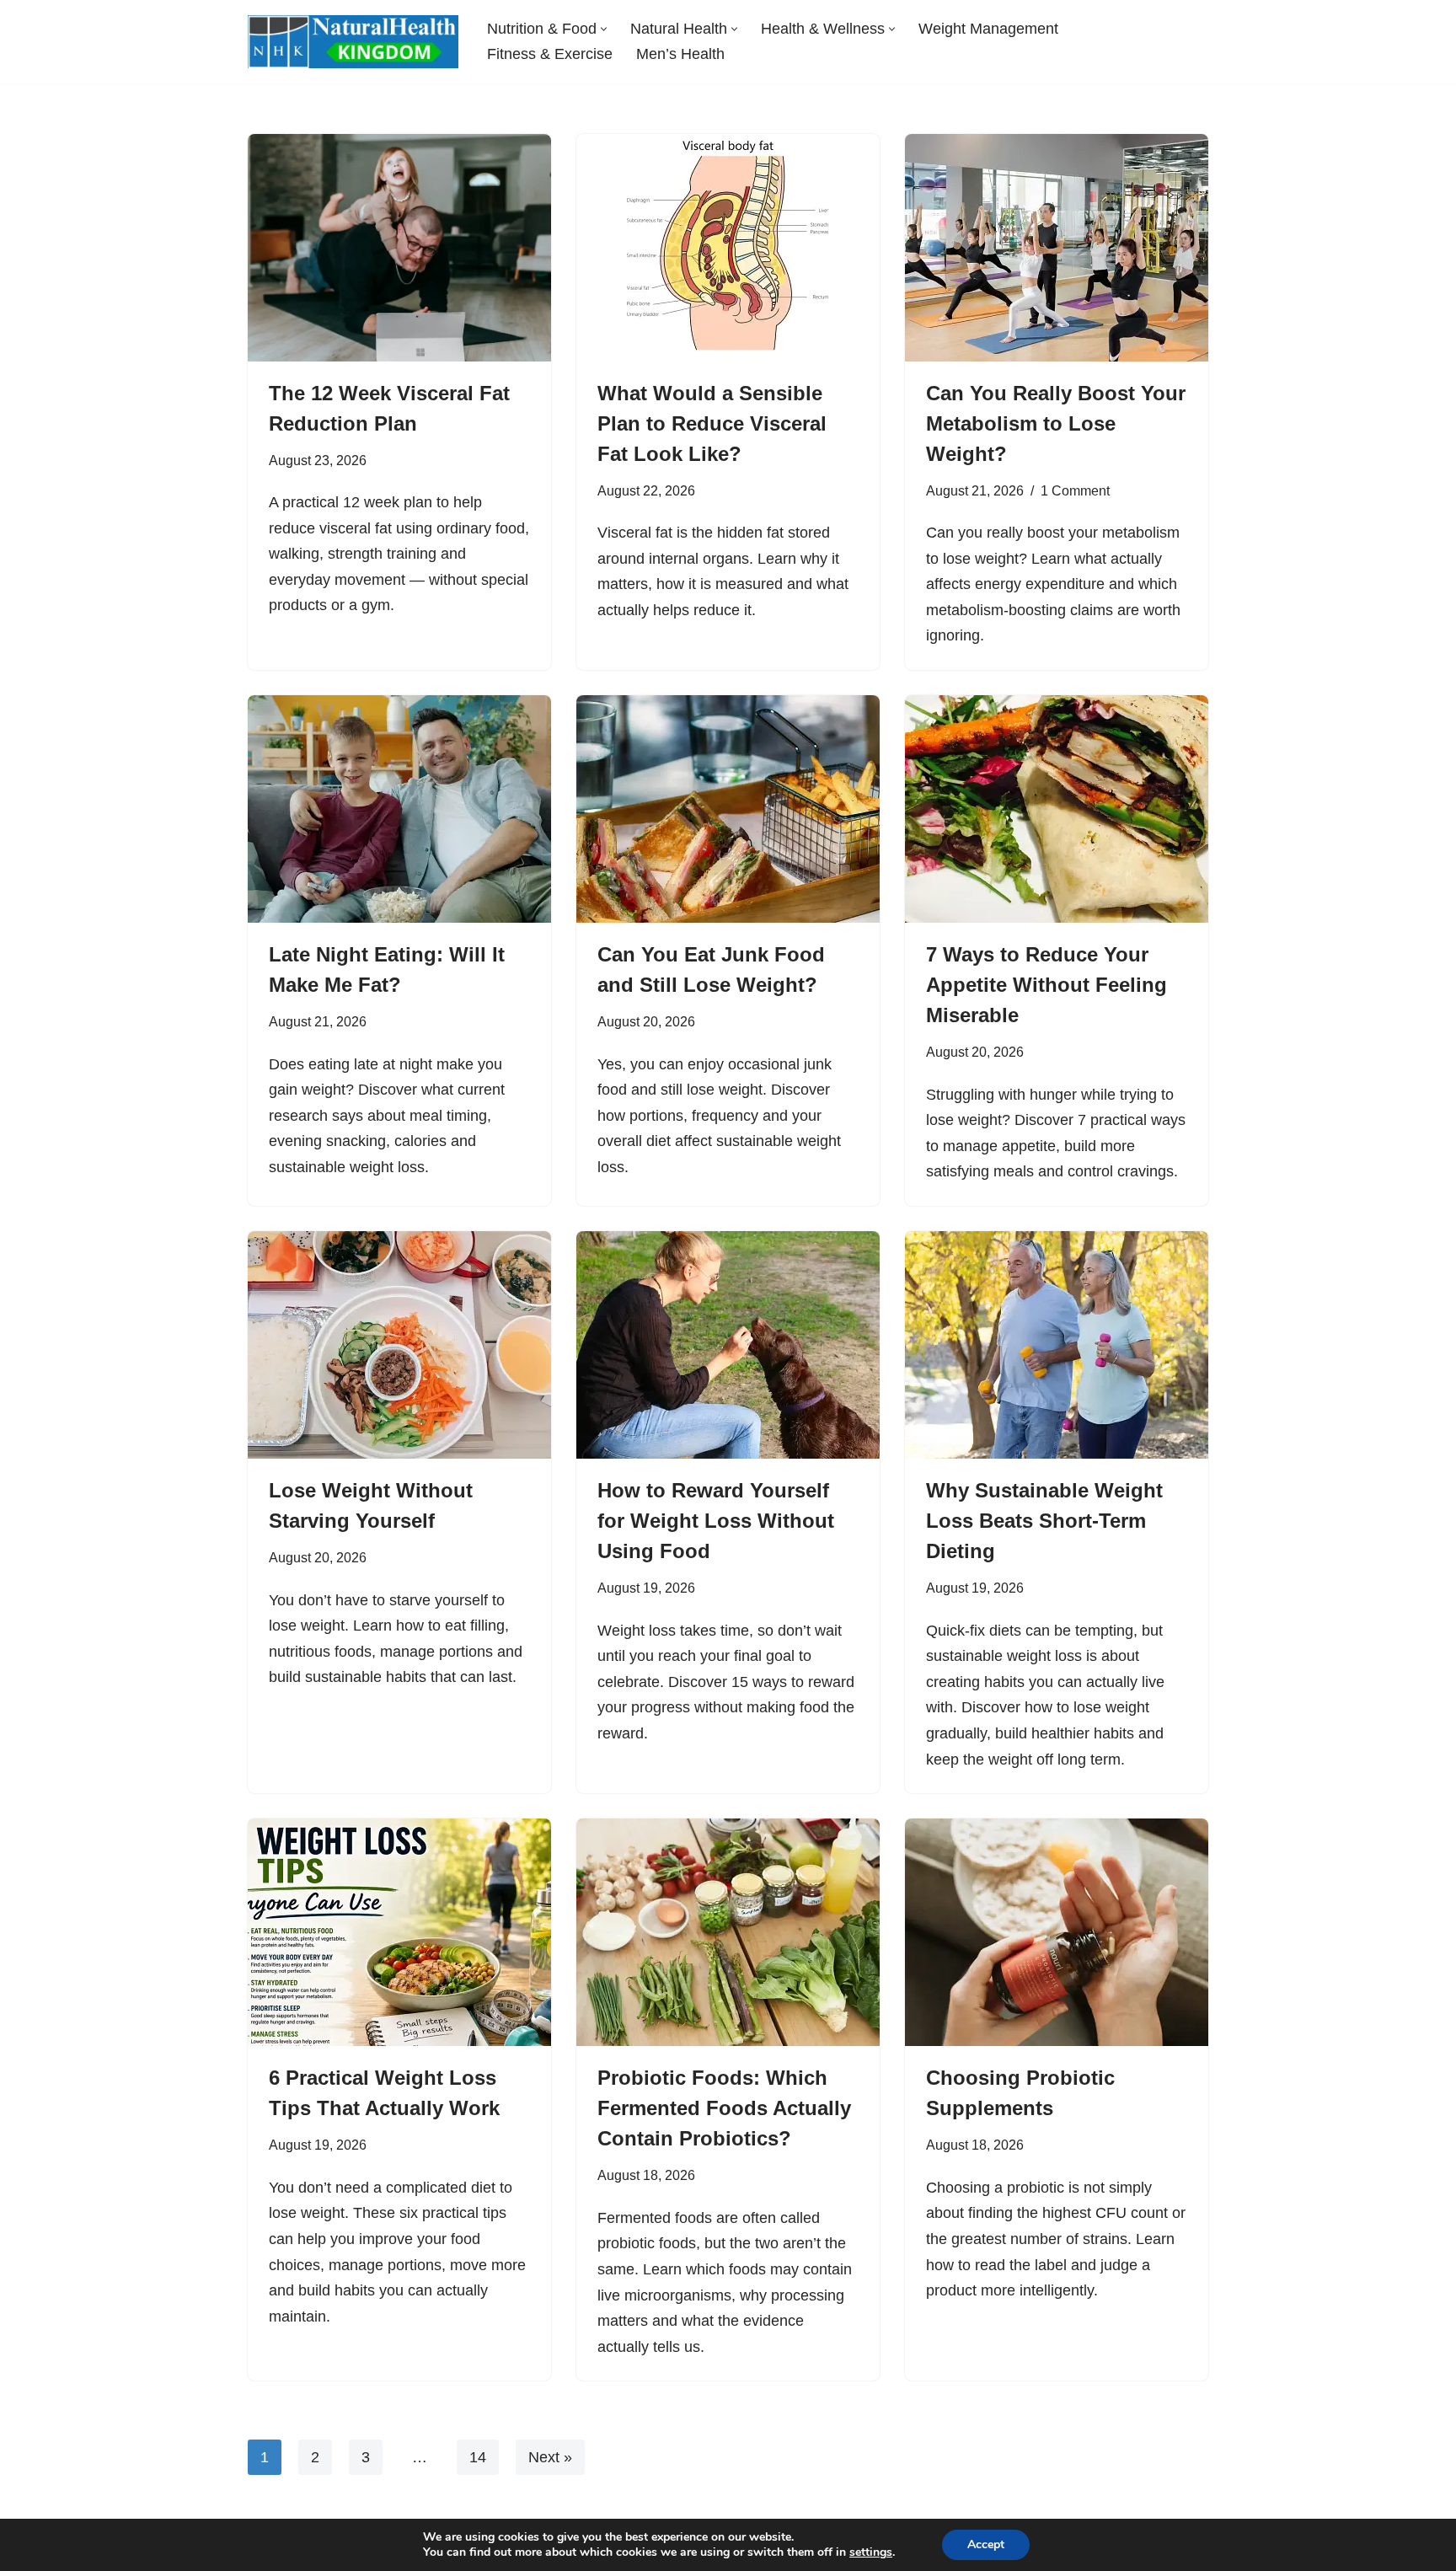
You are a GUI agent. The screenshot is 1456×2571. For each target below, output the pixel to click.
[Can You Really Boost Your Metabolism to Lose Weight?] (1057, 248)
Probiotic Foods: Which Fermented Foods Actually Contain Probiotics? (724, 2108)
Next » (550, 2457)
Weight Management (988, 29)
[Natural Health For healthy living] (353, 42)
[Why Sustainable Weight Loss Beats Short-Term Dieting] (1057, 1345)
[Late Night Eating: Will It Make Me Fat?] (399, 809)
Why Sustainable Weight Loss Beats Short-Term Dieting (1044, 1521)
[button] (604, 29)
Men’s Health (680, 54)
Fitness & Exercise (550, 54)
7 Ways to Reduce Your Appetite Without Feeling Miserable (1046, 985)
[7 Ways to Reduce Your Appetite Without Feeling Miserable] (1057, 809)
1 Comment (1075, 490)
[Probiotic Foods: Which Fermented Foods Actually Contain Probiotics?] (728, 1932)
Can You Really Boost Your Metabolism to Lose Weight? (1056, 423)
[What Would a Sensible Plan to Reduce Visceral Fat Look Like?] (728, 248)
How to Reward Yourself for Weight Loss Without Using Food (716, 1521)
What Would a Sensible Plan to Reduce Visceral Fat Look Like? (712, 423)
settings (871, 2552)
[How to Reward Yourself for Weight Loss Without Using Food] (728, 1345)
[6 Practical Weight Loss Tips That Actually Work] (399, 1932)
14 (478, 2457)
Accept (986, 2544)
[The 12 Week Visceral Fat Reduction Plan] (399, 248)
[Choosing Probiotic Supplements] (1057, 1932)
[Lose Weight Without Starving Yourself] (399, 1345)
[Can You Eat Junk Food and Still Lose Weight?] (728, 809)
